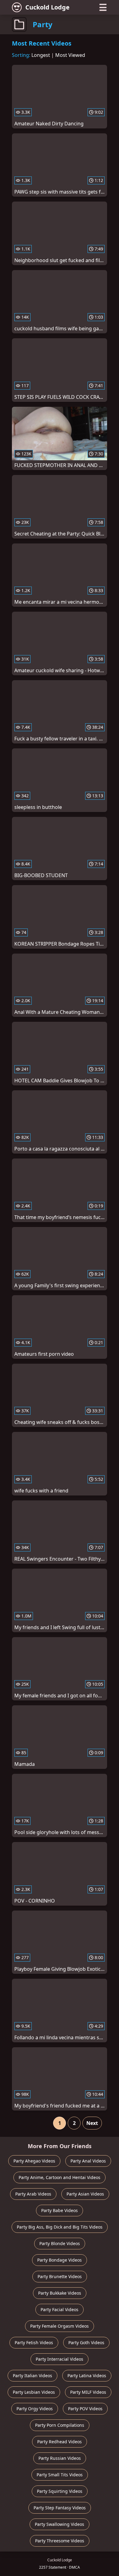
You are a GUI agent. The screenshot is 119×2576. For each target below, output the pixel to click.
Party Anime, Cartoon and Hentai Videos (60, 2177)
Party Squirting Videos (60, 2491)
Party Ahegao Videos (34, 2161)
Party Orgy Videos (35, 2409)
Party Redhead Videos (60, 2442)
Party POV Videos (85, 2409)
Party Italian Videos (32, 2376)
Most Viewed (70, 55)
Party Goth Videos (86, 2342)
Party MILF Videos (88, 2392)
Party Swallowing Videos (60, 2524)
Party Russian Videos (60, 2458)
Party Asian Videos (85, 2194)
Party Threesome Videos (60, 2541)
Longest (41, 55)
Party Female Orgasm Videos (60, 2326)
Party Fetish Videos (34, 2342)
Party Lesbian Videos (34, 2392)
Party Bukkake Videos (60, 2293)
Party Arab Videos (33, 2194)
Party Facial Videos (60, 2309)
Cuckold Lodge (47, 7)
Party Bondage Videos (60, 2260)
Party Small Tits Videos (60, 2475)
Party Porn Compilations (60, 2425)
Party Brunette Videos (60, 2276)
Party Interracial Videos (60, 2359)
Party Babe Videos (60, 2210)
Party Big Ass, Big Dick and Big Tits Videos (60, 2227)
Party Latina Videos (87, 2376)
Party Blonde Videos (60, 2243)
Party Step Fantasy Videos (60, 2508)
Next (92, 2123)
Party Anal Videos (88, 2161)
